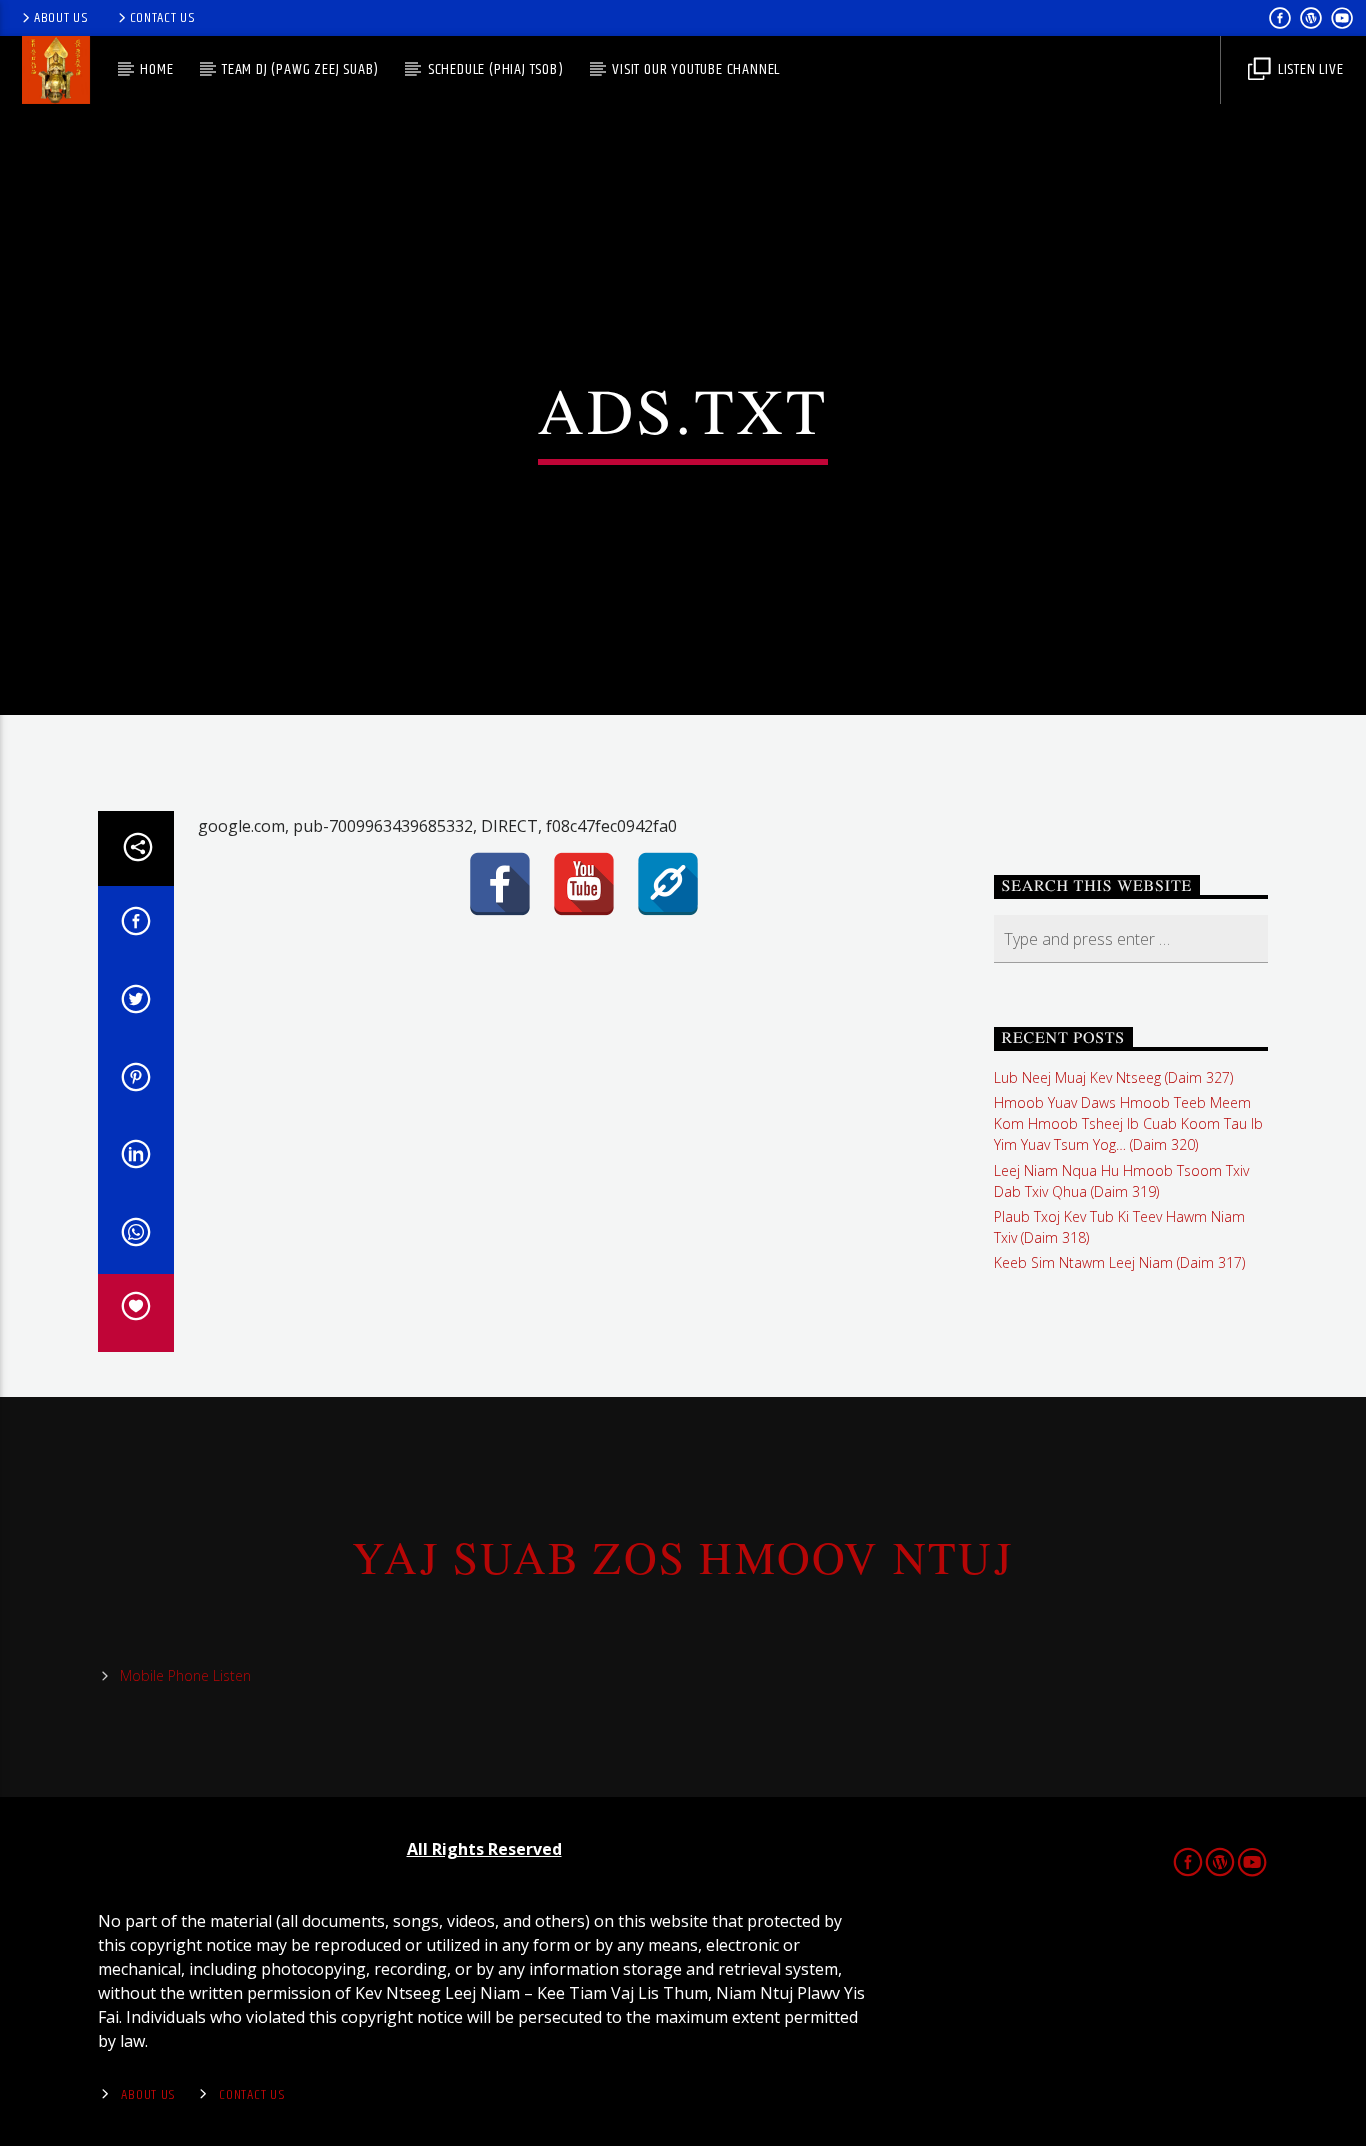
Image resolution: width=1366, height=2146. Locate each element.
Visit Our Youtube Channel (696, 69)
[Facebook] (500, 884)
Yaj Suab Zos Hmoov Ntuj (683, 1556)
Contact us (163, 18)
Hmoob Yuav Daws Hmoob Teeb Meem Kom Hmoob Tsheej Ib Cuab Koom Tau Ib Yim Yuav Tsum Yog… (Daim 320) (1128, 1123)
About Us (61, 18)
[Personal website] (668, 884)
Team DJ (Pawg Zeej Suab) (300, 69)
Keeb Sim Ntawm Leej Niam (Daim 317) (1119, 1262)
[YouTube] (584, 884)
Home (156, 69)
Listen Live (1309, 69)
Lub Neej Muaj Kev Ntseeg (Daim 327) (1113, 1077)
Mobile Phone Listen (185, 1675)
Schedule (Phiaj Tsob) (496, 69)
